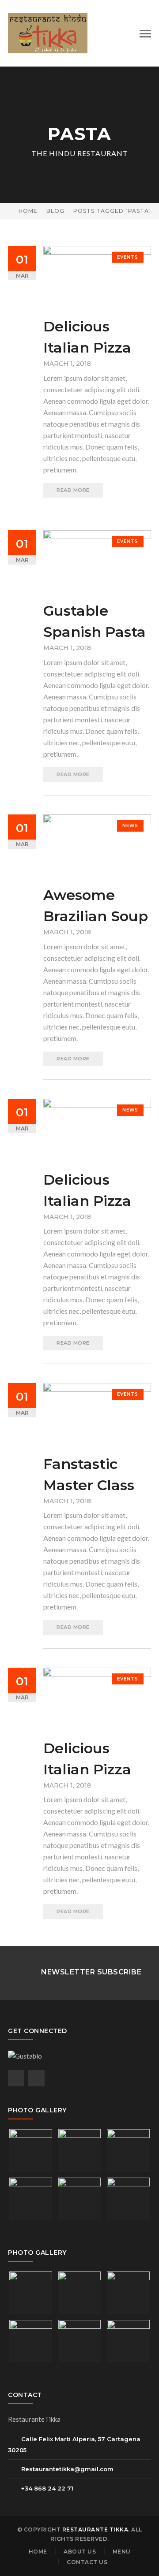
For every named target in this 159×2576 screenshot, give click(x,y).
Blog (55, 211)
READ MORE (73, 490)
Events (128, 257)
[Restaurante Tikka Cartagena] (48, 32)
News (130, 826)
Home (28, 211)
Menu (122, 2552)
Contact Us (87, 2562)
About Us (80, 2552)
